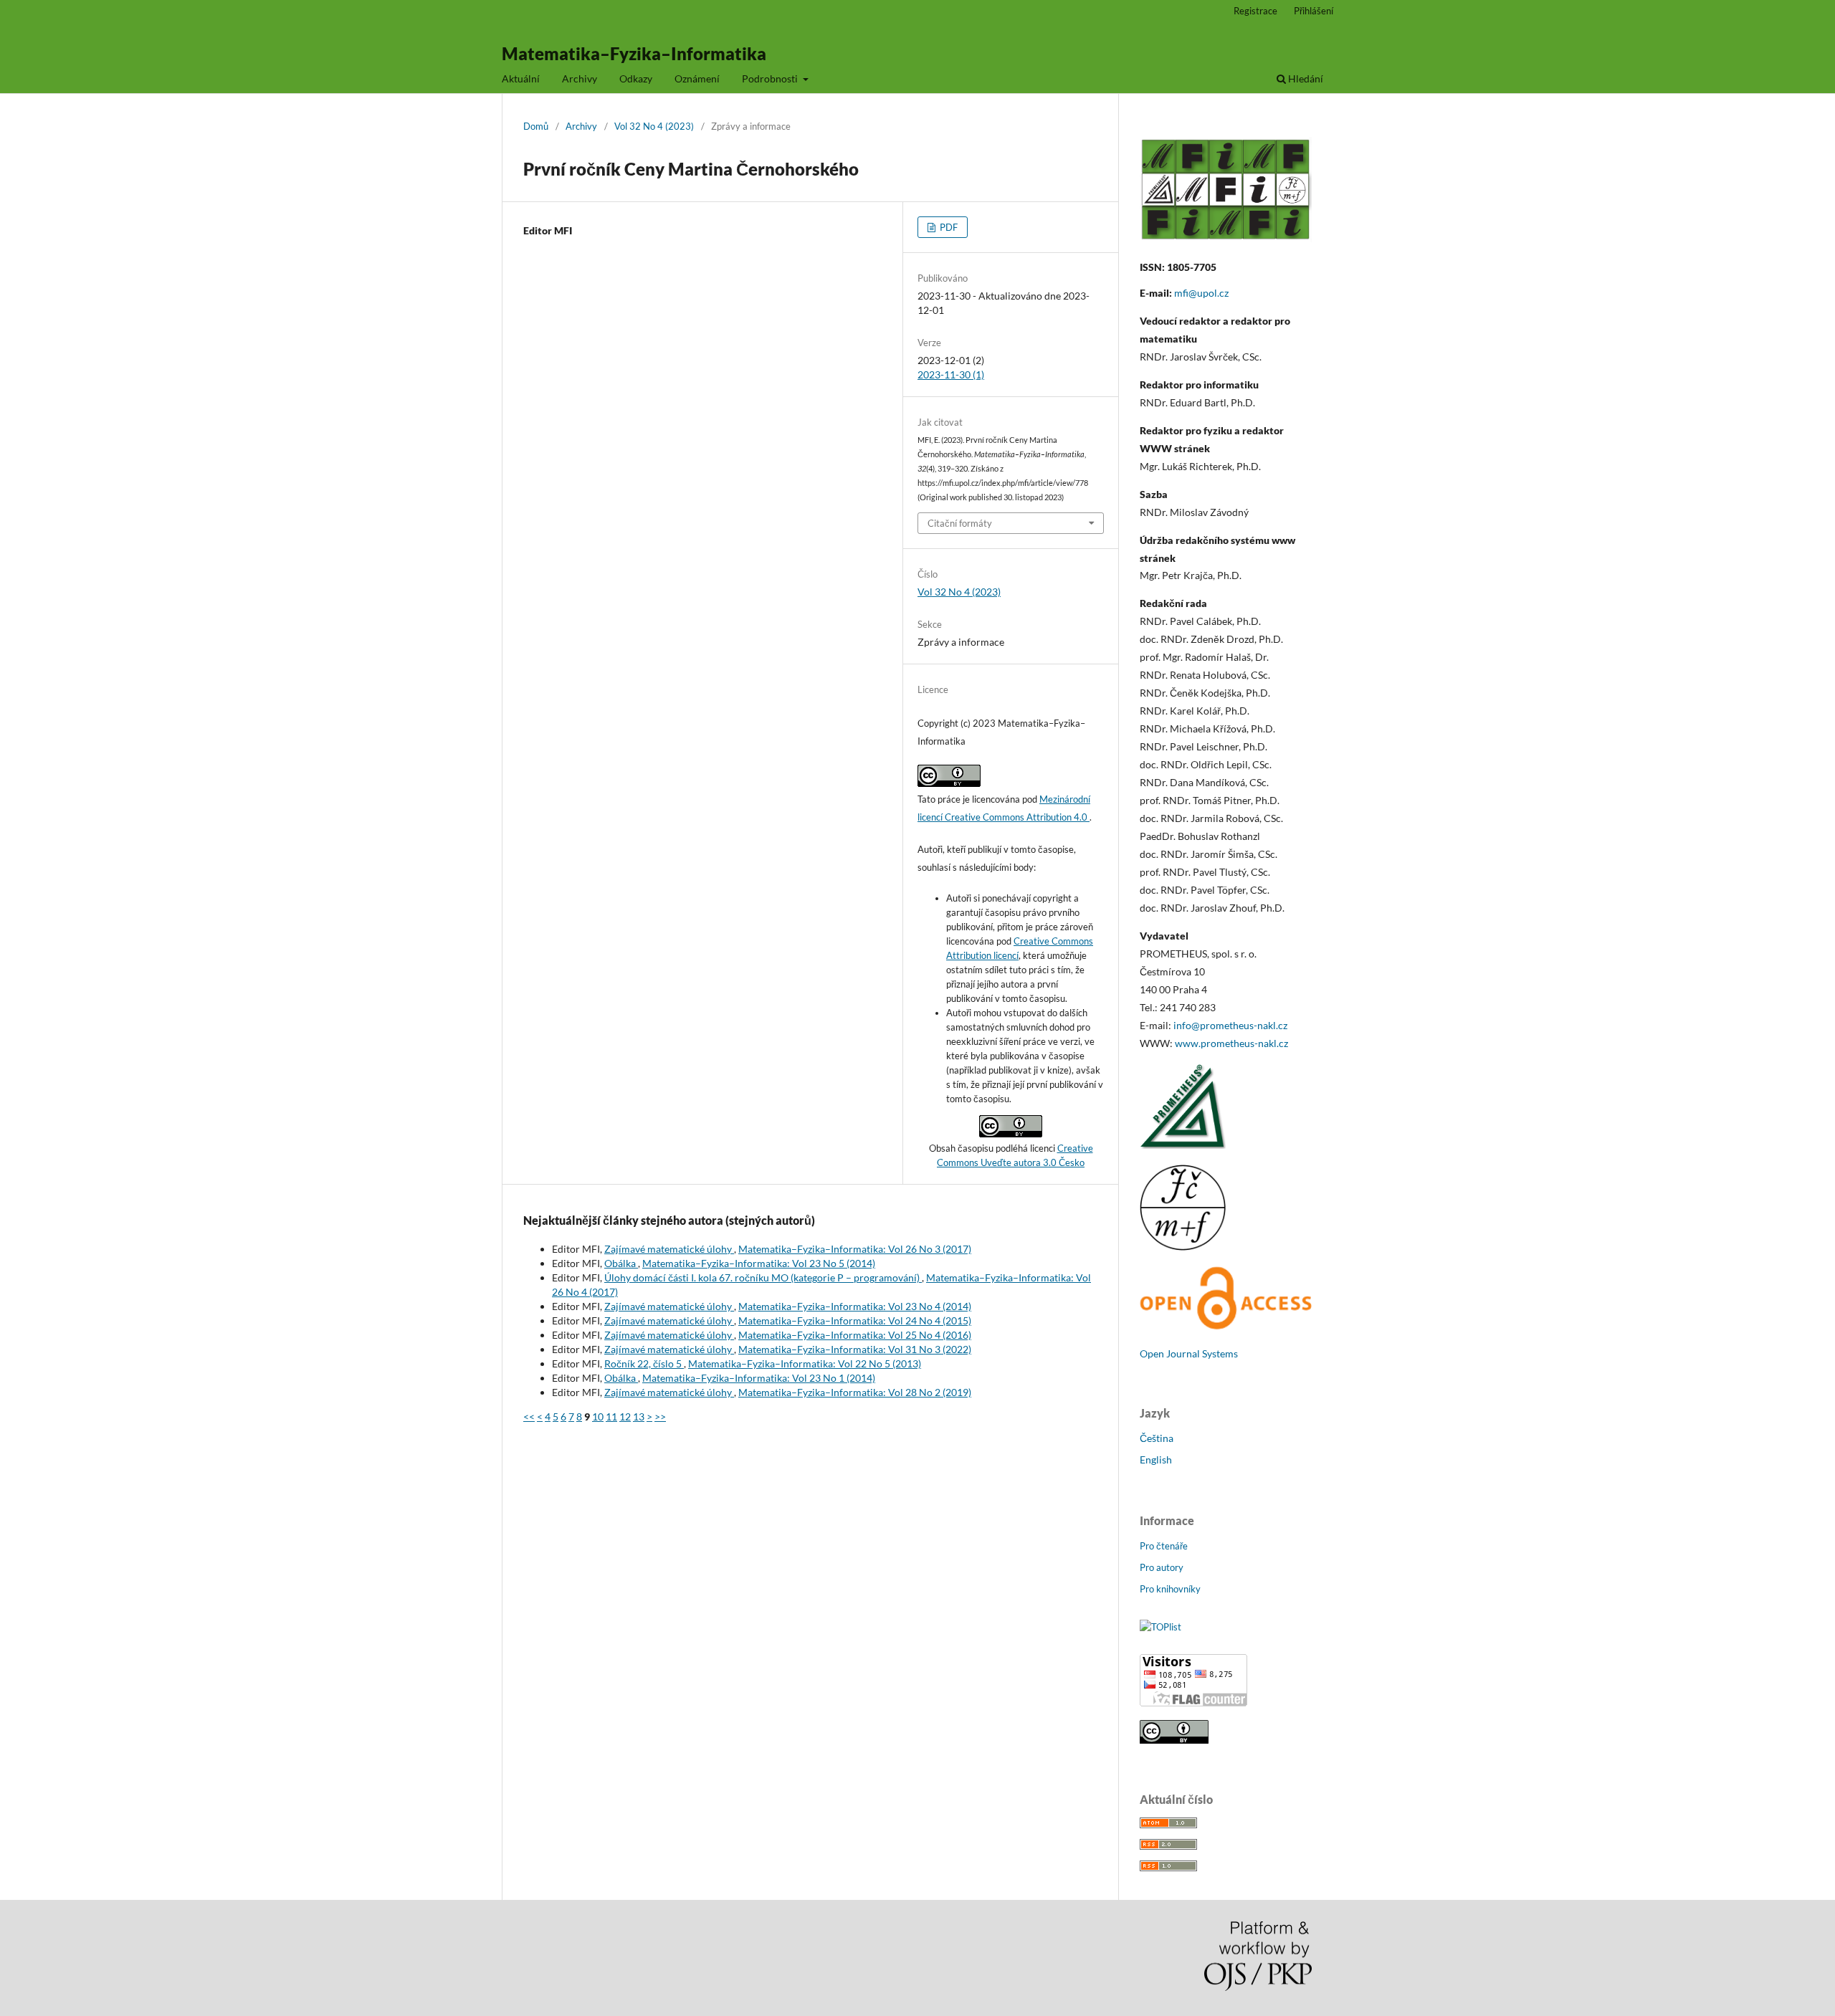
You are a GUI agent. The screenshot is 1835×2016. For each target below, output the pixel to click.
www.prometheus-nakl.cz (1231, 1043)
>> (660, 1417)
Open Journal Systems (1189, 1353)
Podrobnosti (771, 78)
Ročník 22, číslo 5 (644, 1363)
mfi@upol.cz (1201, 293)
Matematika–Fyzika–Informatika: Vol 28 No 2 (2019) (855, 1392)
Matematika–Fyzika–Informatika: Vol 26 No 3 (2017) (855, 1249)
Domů (536, 126)
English (1156, 1460)
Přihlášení (1314, 11)
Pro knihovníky (1170, 1589)
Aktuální (521, 78)
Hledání (1305, 78)
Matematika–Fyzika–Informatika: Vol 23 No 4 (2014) (855, 1306)
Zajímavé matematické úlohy (669, 1249)
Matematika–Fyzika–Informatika (634, 53)
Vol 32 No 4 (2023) (654, 126)
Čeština (1157, 1438)
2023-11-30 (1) (951, 374)
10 (598, 1417)
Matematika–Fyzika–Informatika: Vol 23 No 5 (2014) (759, 1263)
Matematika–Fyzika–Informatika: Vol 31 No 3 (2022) (855, 1349)
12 (625, 1417)
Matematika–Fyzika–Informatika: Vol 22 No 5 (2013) (805, 1363)
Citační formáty (960, 523)
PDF (948, 227)
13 (639, 1417)
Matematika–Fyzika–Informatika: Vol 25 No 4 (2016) (855, 1335)
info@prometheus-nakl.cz (1230, 1025)
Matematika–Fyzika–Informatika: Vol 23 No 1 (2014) (759, 1378)
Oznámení (697, 78)
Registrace (1255, 11)
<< (529, 1417)
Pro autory (1162, 1567)
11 (611, 1417)
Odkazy (636, 78)
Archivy (580, 78)
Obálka (621, 1263)
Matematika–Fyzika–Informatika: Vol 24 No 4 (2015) (855, 1320)
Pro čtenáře (1164, 1546)
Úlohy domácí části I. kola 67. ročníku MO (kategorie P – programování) (763, 1277)
